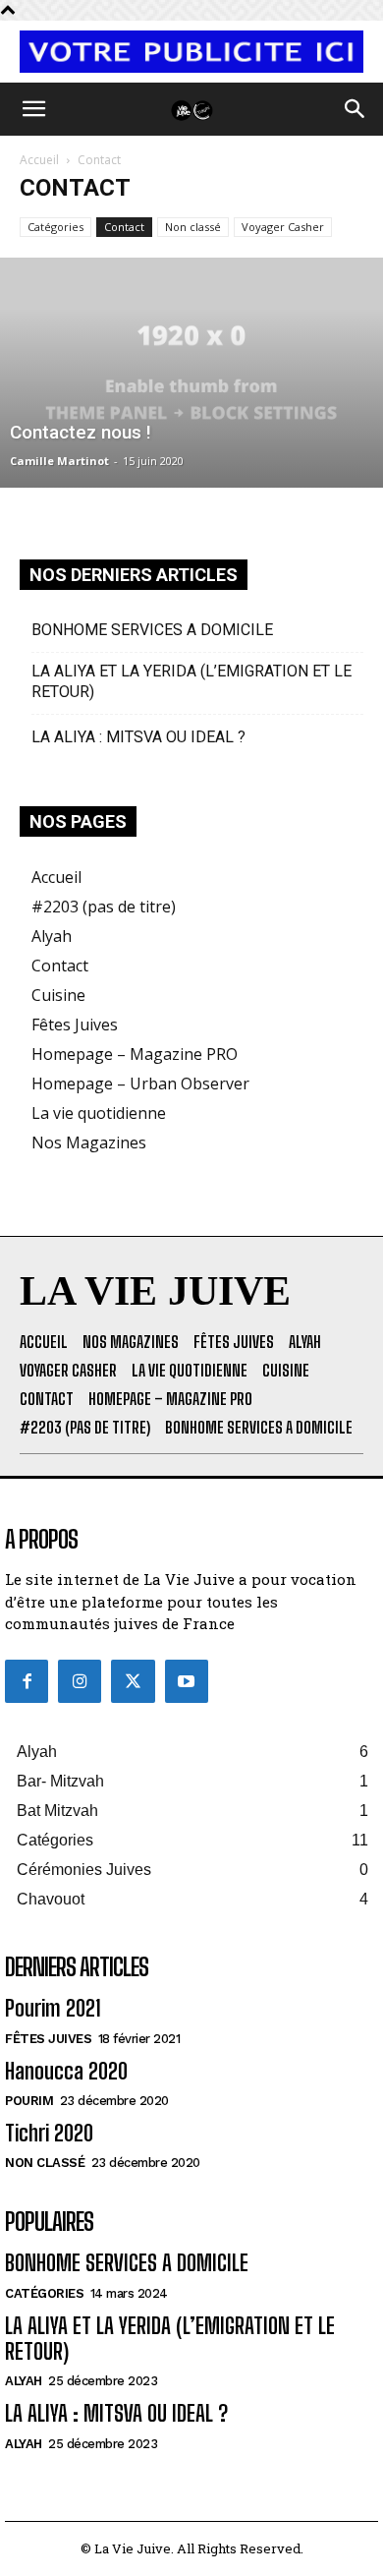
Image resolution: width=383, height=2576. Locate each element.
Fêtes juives (48, 2039)
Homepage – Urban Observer (140, 1083)
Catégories (55, 227)
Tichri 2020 (49, 2133)
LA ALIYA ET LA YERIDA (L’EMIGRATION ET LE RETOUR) (191, 681)
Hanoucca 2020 (66, 2071)
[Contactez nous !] (191, 373)
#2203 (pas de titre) (104, 907)
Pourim (29, 2101)
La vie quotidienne (99, 1113)
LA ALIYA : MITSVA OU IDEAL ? (138, 737)
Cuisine (58, 995)
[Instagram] (80, 1681)
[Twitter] (133, 1681)
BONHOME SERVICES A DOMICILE (152, 630)
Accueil (39, 160)
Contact (124, 227)
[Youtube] (187, 1681)
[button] (33, 109)
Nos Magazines (89, 1142)
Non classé (193, 227)
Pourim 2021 (53, 2008)
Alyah (52, 936)
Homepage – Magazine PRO (135, 1054)
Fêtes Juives (75, 1025)
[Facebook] (27, 1681)
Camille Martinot (59, 461)
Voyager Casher (283, 227)
